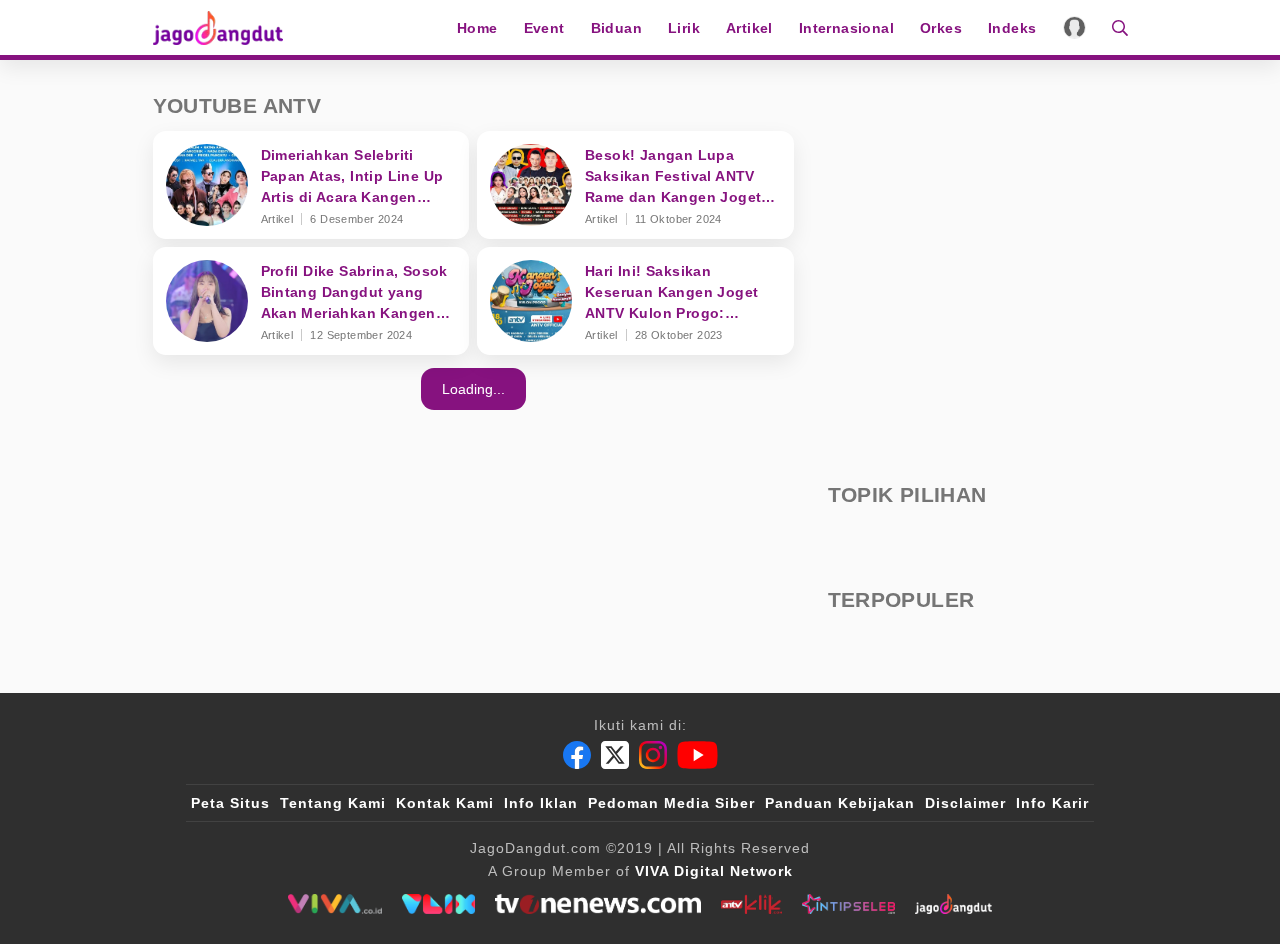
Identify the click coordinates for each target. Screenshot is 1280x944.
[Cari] (1113, 27)
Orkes (941, 28)
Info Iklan (541, 803)
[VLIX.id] (439, 904)
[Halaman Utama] (225, 27)
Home (477, 28)
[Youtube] (697, 755)
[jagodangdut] (953, 904)
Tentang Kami (333, 803)
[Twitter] (615, 755)
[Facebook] (577, 755)
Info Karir (1052, 803)
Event (544, 28)
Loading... (473, 389)
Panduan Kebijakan (840, 803)
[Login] (1074, 27)
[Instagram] (653, 755)
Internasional (846, 28)
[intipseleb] (848, 904)
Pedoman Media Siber (671, 803)
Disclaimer (965, 803)
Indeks (1012, 28)
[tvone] (597, 904)
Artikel (749, 28)
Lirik (684, 28)
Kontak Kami (445, 803)
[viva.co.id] (334, 904)
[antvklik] (751, 904)
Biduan (616, 28)
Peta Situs (230, 803)
